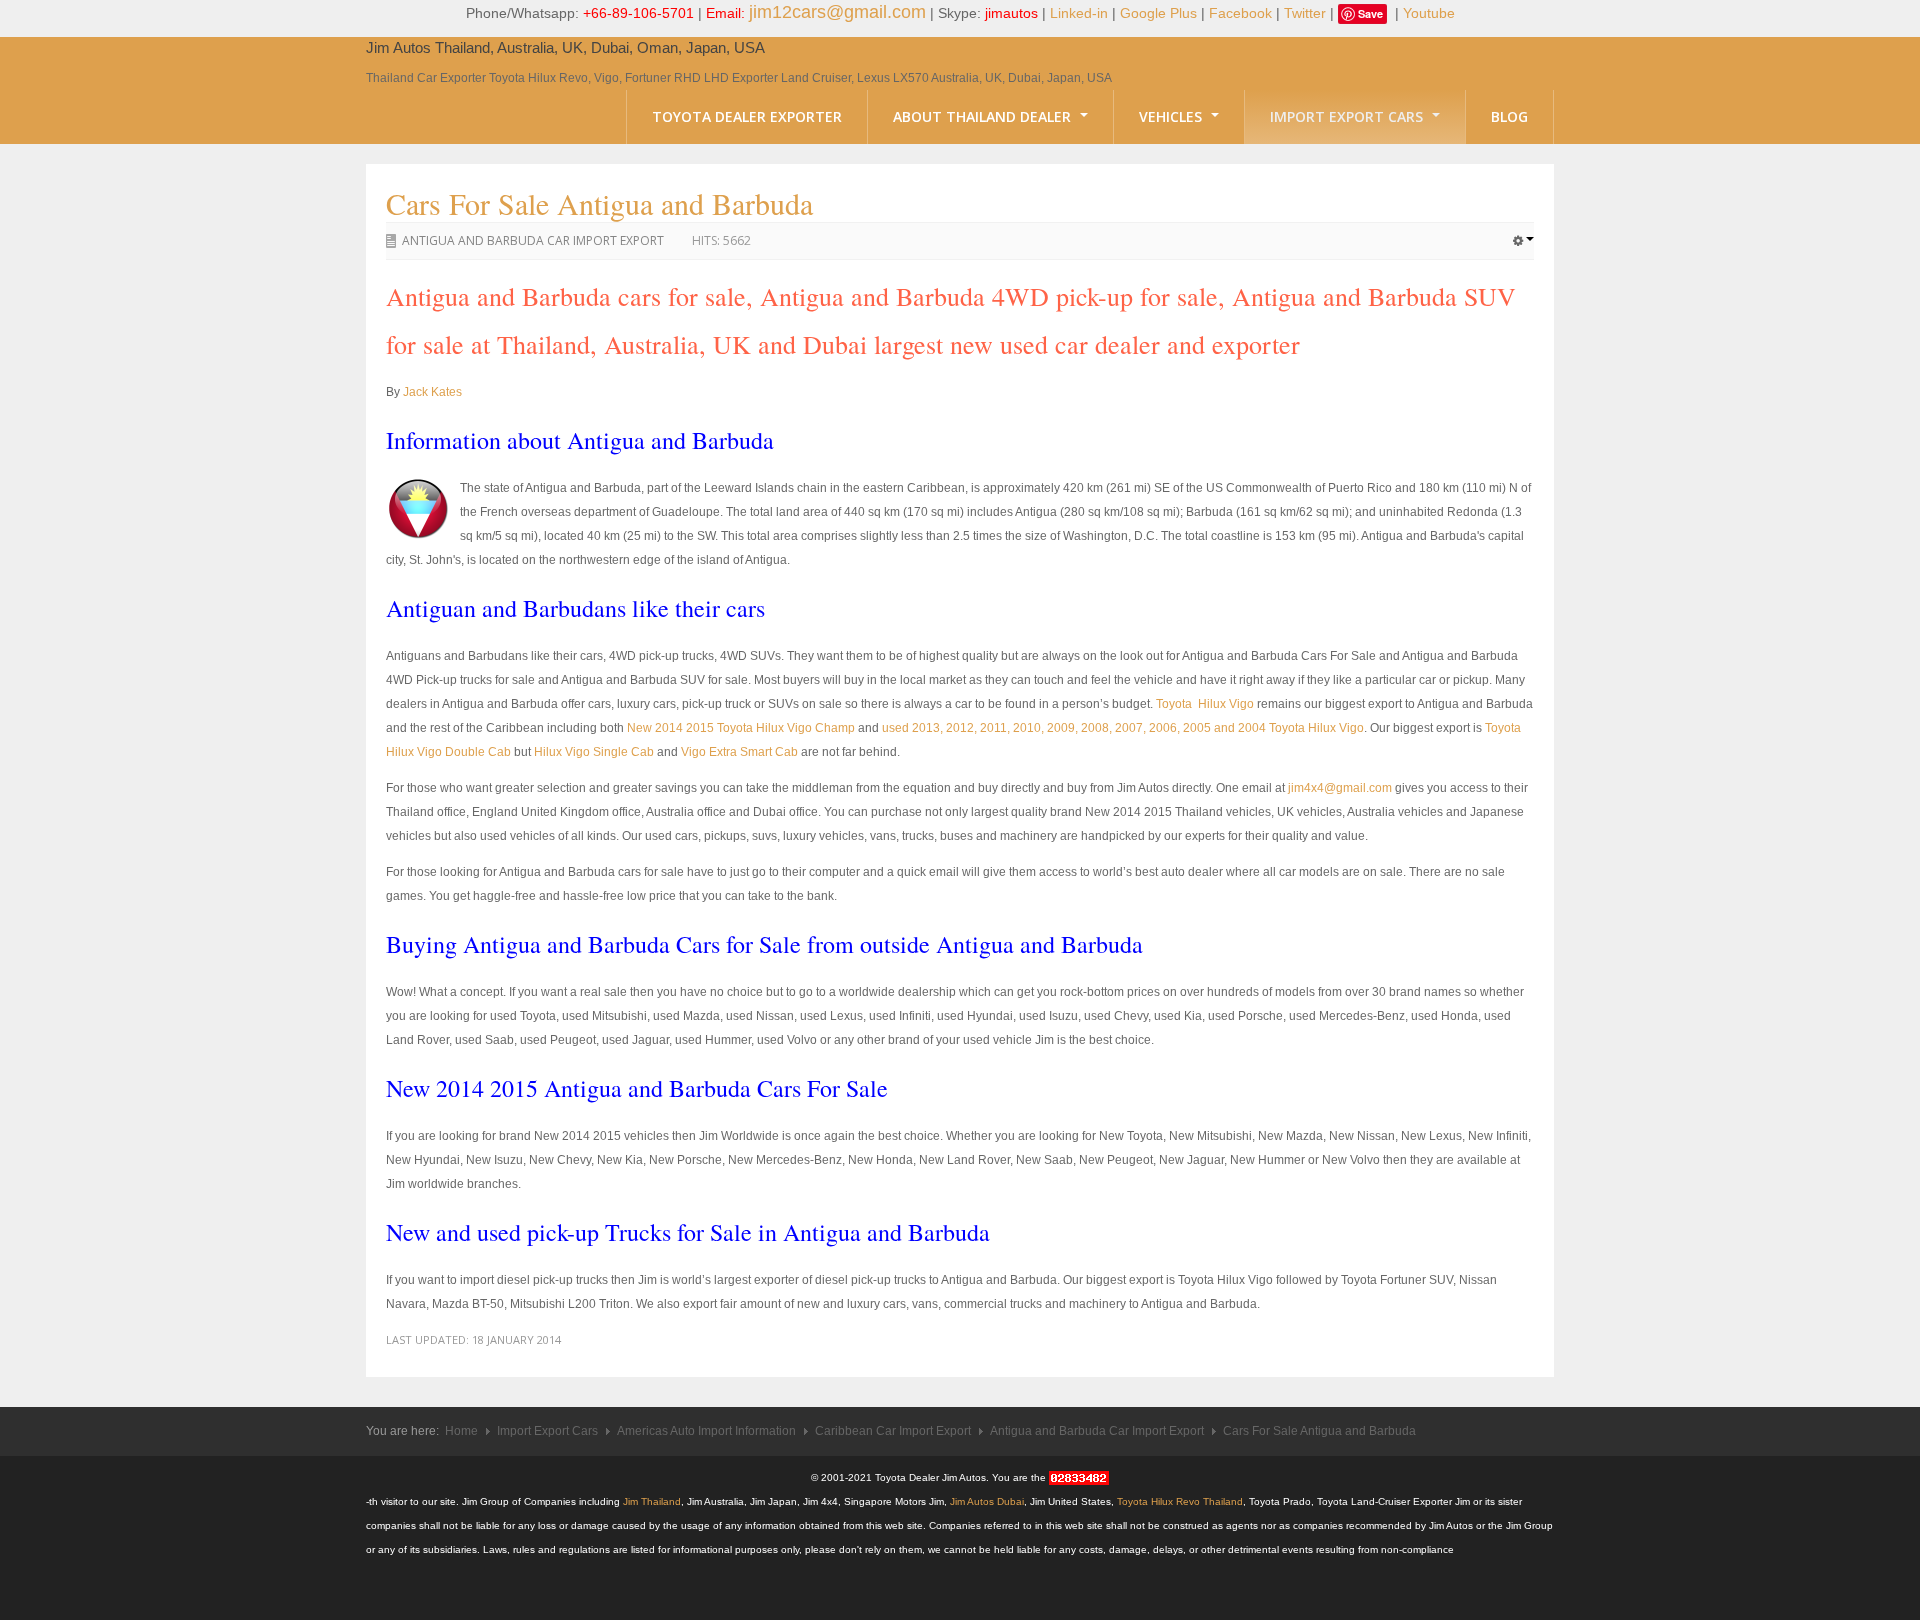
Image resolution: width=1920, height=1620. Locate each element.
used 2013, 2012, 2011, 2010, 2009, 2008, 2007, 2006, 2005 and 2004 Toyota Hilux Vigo (1123, 728)
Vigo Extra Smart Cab (739, 752)
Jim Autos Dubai (987, 1501)
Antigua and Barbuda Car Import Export (533, 240)
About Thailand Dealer (984, 116)
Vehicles (1172, 116)
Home (461, 1431)
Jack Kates (432, 392)
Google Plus (1158, 13)
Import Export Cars (1348, 116)
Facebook (1240, 13)
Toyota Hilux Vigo (1205, 704)
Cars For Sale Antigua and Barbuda (599, 203)
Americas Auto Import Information (706, 1431)
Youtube (1429, 13)
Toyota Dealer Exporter (747, 116)
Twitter (1305, 13)
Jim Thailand (652, 1501)
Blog (1509, 116)
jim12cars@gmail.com (837, 12)
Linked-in (1079, 13)
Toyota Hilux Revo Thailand (1180, 1501)
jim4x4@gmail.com (1340, 788)
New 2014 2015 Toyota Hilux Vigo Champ (741, 728)
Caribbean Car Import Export (893, 1431)
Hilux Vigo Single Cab (594, 752)
